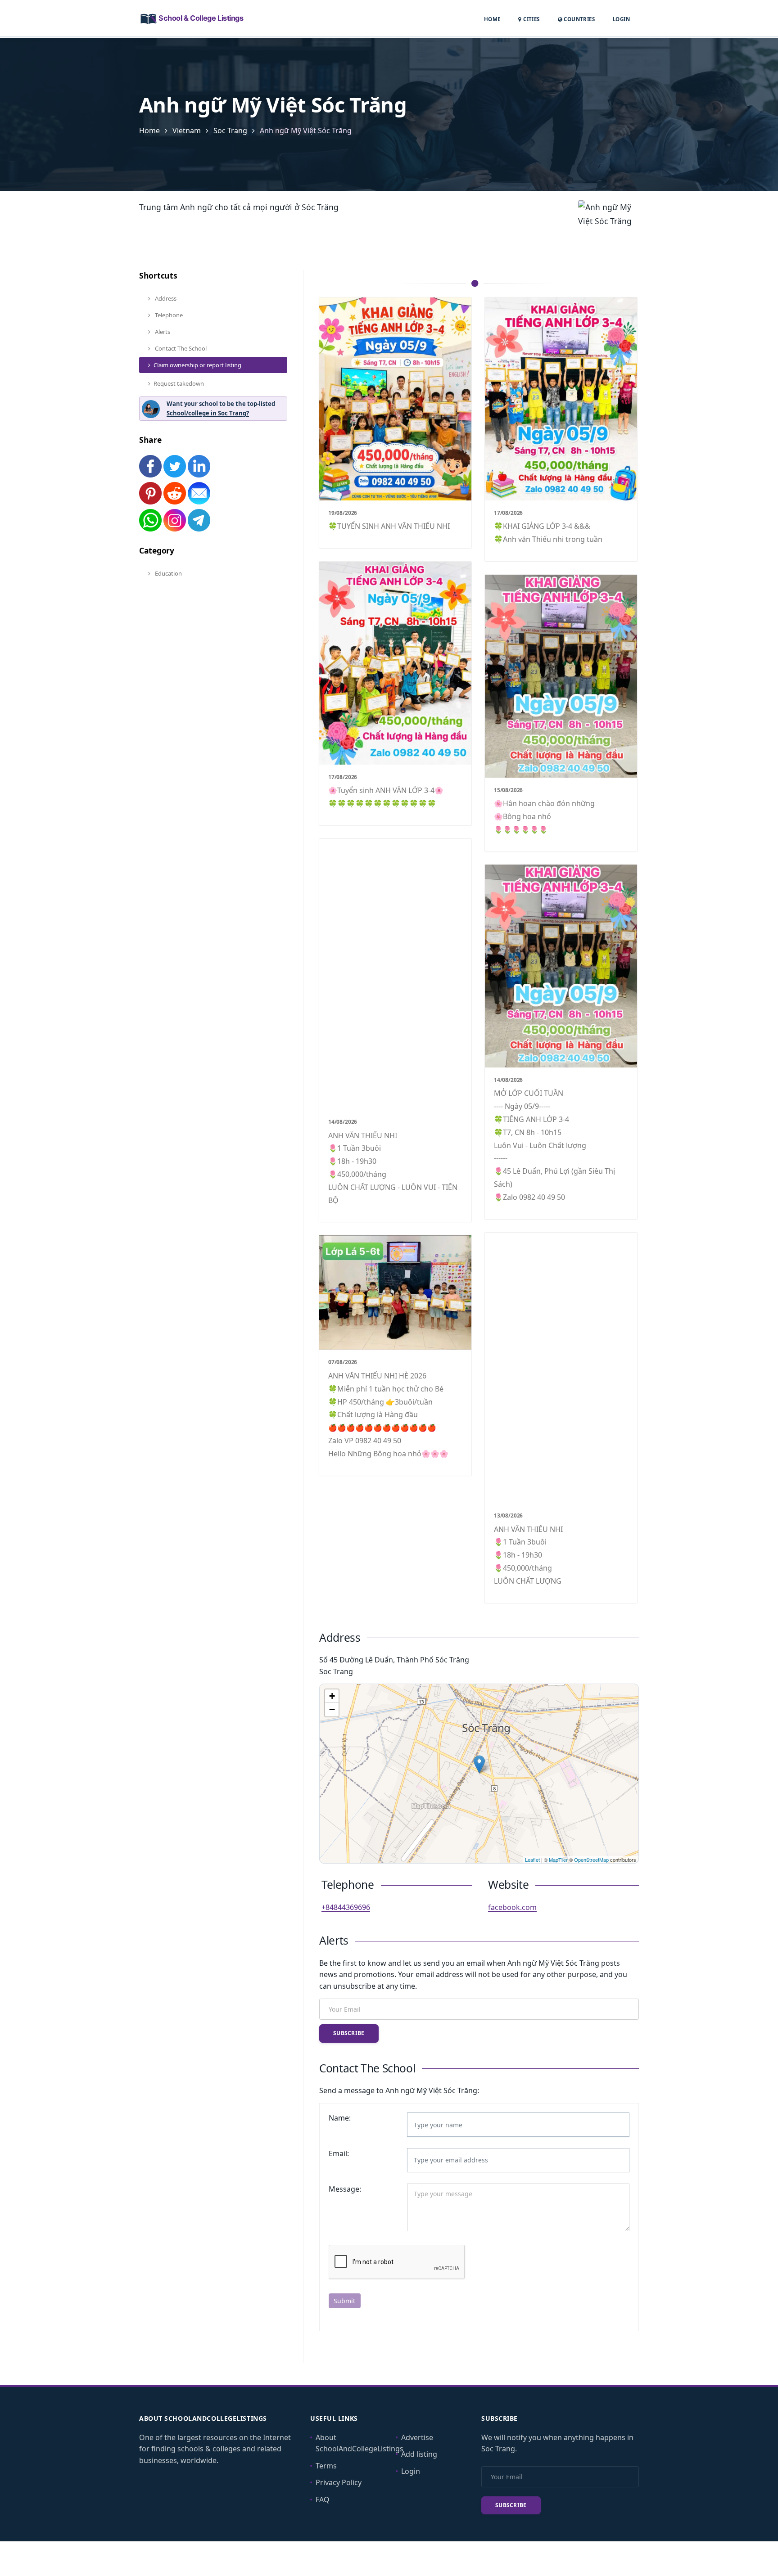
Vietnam (187, 131)
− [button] (332, 1709)
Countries (579, 19)
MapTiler (558, 1860)
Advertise (417, 2437)
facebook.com (512, 1907)
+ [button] (332, 1696)
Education (168, 573)
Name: (340, 2118)
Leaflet (532, 1860)
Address (165, 298)
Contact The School (180, 348)
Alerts (162, 332)
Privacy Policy (339, 2482)
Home (492, 19)
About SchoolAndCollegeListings (360, 2443)
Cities (531, 19)
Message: (345, 2189)
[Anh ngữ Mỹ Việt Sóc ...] (479, 1764)
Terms (326, 2466)
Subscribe (349, 2033)
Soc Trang (230, 131)
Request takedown (179, 383)
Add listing (419, 2454)
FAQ (323, 2499)
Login (621, 19)
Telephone (168, 315)
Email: (339, 2153)
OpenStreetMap (591, 1860)
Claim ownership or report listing (197, 365)
